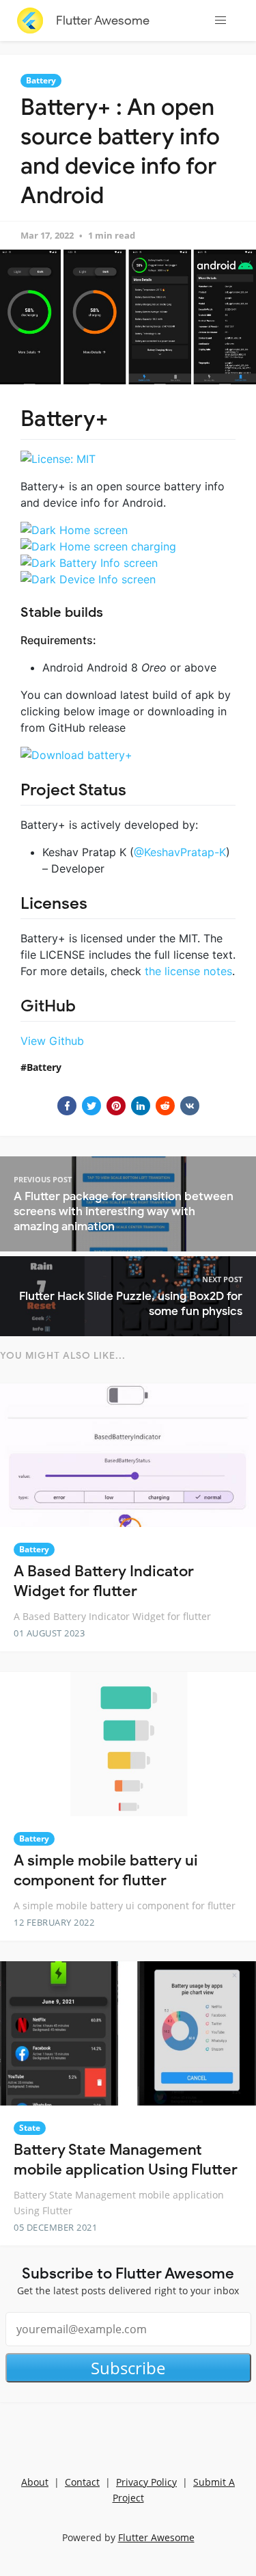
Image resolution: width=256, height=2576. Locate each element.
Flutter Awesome (103, 21)
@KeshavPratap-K (180, 852)
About (35, 2482)
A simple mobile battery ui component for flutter (106, 1870)
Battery (41, 80)
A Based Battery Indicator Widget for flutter (104, 1581)
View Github (52, 1041)
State (30, 2128)
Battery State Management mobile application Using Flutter (126, 2160)
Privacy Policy (146, 2482)
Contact (82, 2482)
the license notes (188, 971)
